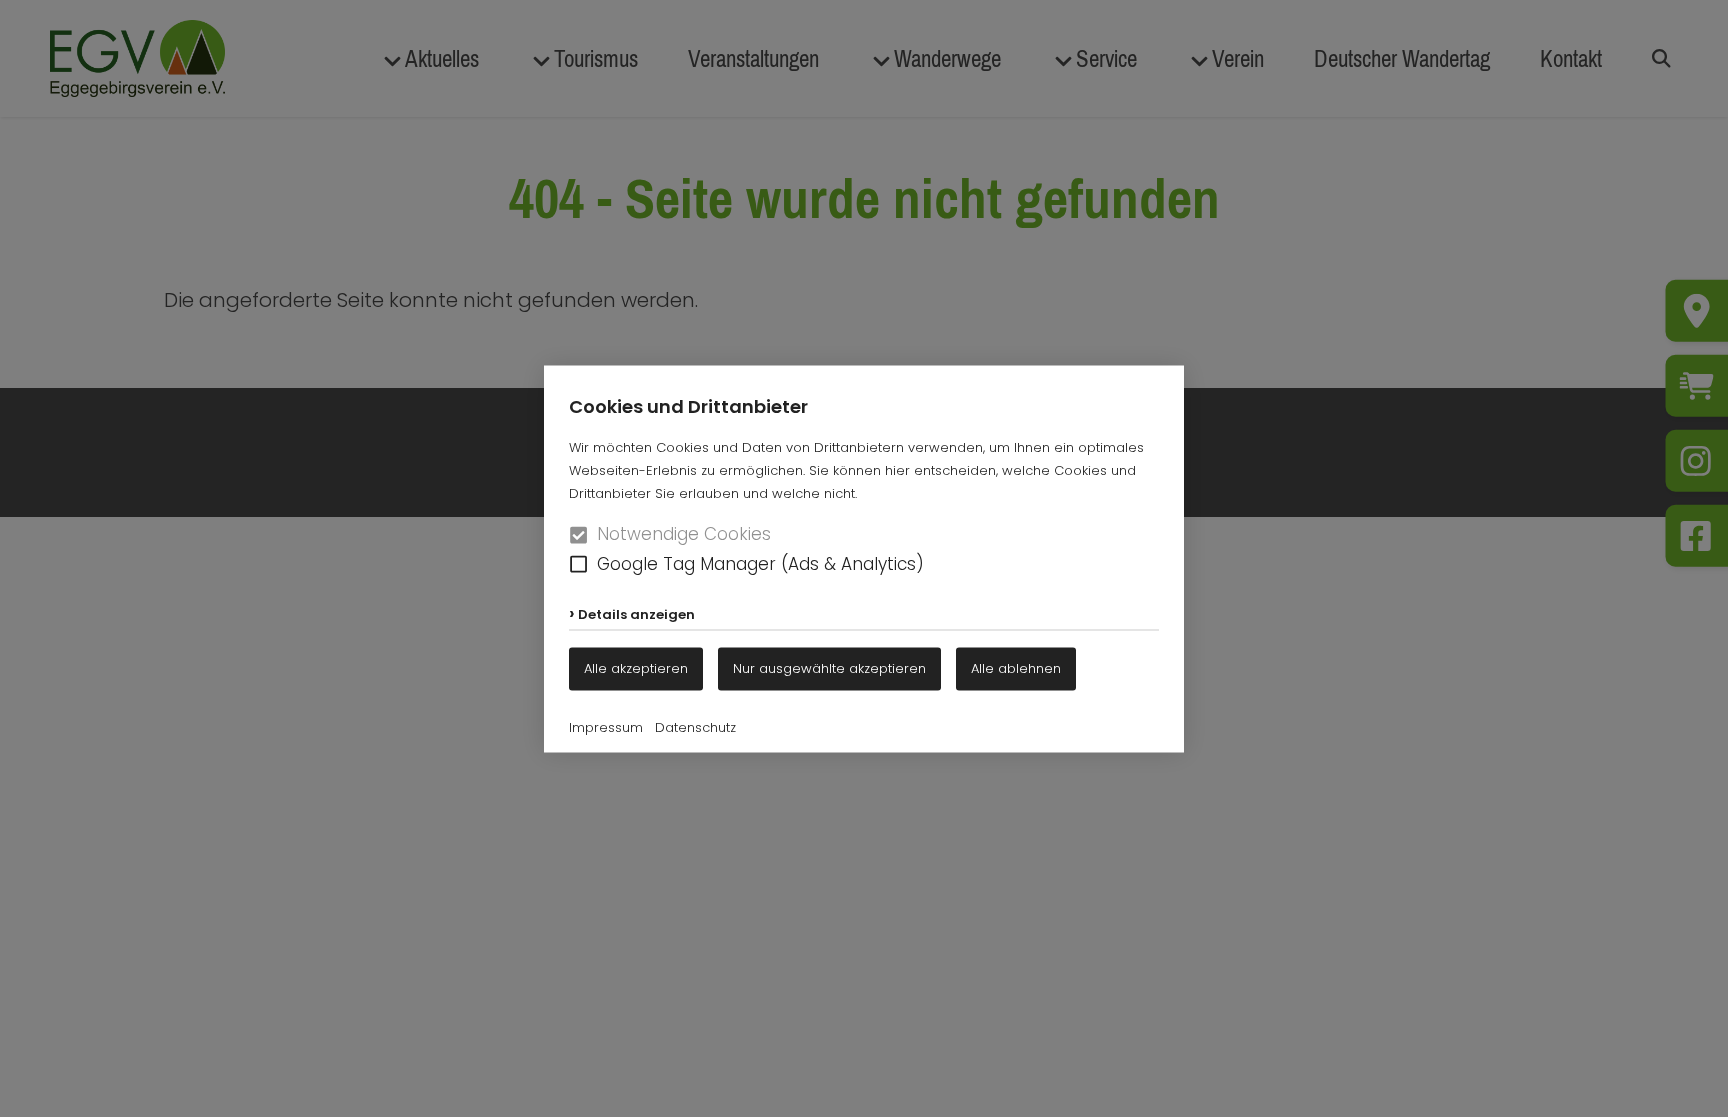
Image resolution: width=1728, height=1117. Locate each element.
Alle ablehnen (1016, 667)
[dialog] (864, 558)
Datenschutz (695, 726)
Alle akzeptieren (636, 667)
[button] (578, 564)
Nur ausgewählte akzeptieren (829, 667)
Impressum (606, 726)
